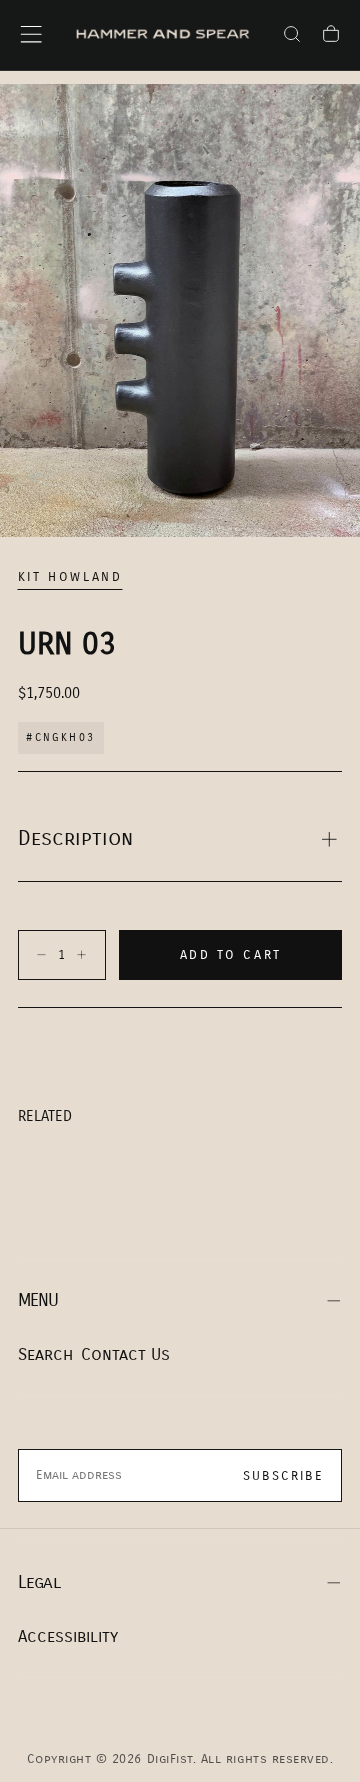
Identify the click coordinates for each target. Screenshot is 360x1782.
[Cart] (331, 37)
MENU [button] (38, 1300)
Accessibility (68, 1636)
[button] (31, 34)
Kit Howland (70, 577)
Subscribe (283, 1476)
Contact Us (125, 1354)
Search (45, 1354)
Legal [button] (39, 1582)
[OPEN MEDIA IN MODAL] (331, 508)
